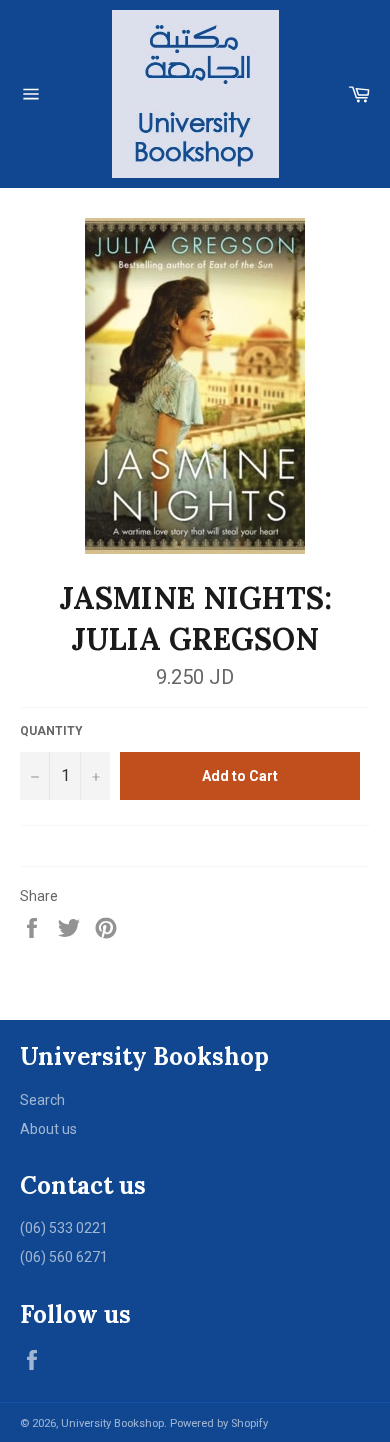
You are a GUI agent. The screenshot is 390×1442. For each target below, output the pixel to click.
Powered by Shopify (219, 1423)
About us (48, 1129)
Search (42, 1100)
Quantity (51, 731)
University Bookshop (112, 1423)
